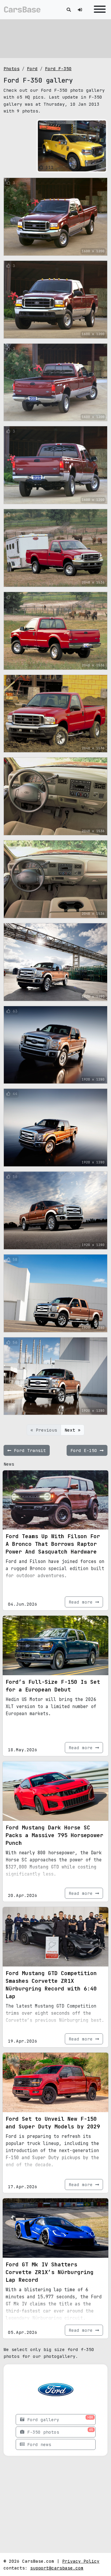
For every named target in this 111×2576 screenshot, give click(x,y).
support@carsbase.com (57, 2568)
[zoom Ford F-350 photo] (100, 166)
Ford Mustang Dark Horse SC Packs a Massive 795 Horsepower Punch (54, 1835)
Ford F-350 (58, 69)
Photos (12, 69)
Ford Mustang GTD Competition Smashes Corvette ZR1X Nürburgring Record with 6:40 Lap (51, 1985)
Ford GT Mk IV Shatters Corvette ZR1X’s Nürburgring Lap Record (50, 2272)
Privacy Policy (81, 2561)
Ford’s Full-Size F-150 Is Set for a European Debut (53, 1686)
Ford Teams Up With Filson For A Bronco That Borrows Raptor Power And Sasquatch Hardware (53, 1544)
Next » (73, 1430)
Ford (32, 69)
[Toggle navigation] (98, 10)
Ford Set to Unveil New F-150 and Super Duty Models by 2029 (53, 2123)
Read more (82, 1602)
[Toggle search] (69, 10)
